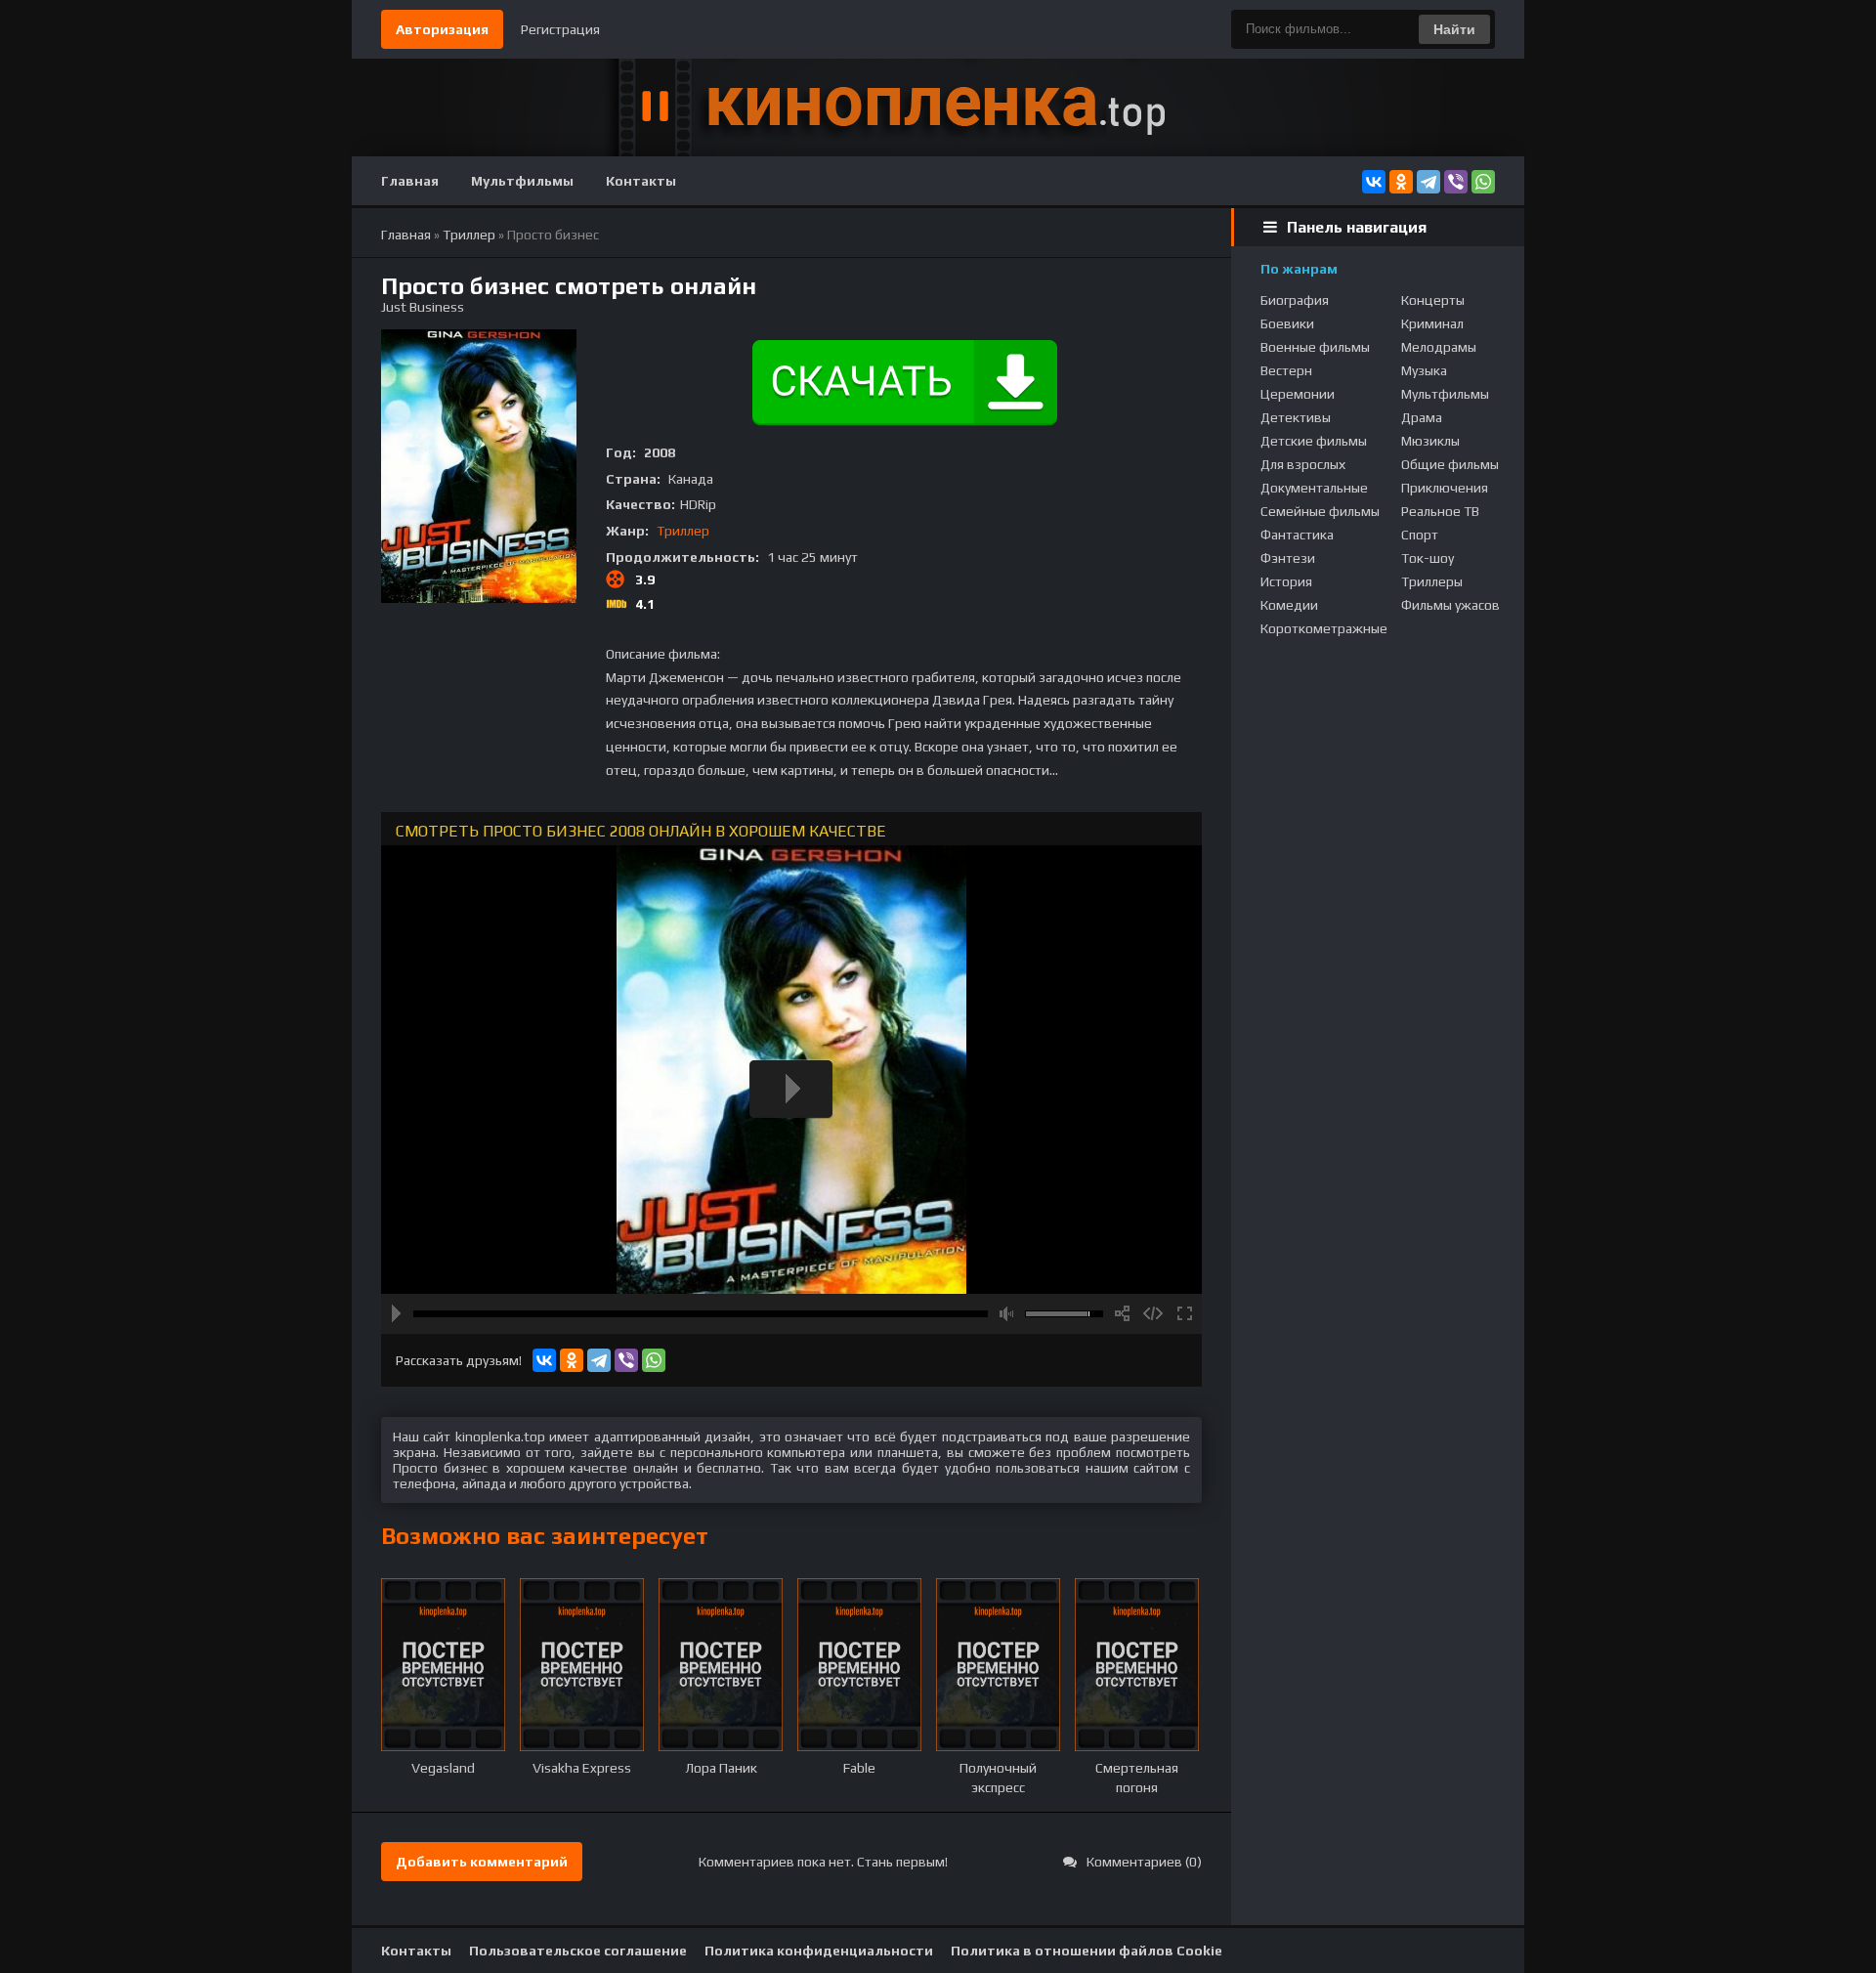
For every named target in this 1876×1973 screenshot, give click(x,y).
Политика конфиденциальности (819, 1951)
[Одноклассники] (1401, 182)
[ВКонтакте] (1374, 182)
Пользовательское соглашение (578, 1951)
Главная (410, 181)
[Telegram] (1428, 182)
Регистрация (560, 29)
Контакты (641, 181)
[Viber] (1456, 182)
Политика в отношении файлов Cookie (1087, 1951)
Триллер (683, 531)
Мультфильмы (522, 181)
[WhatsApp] (1483, 182)
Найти (1454, 29)
